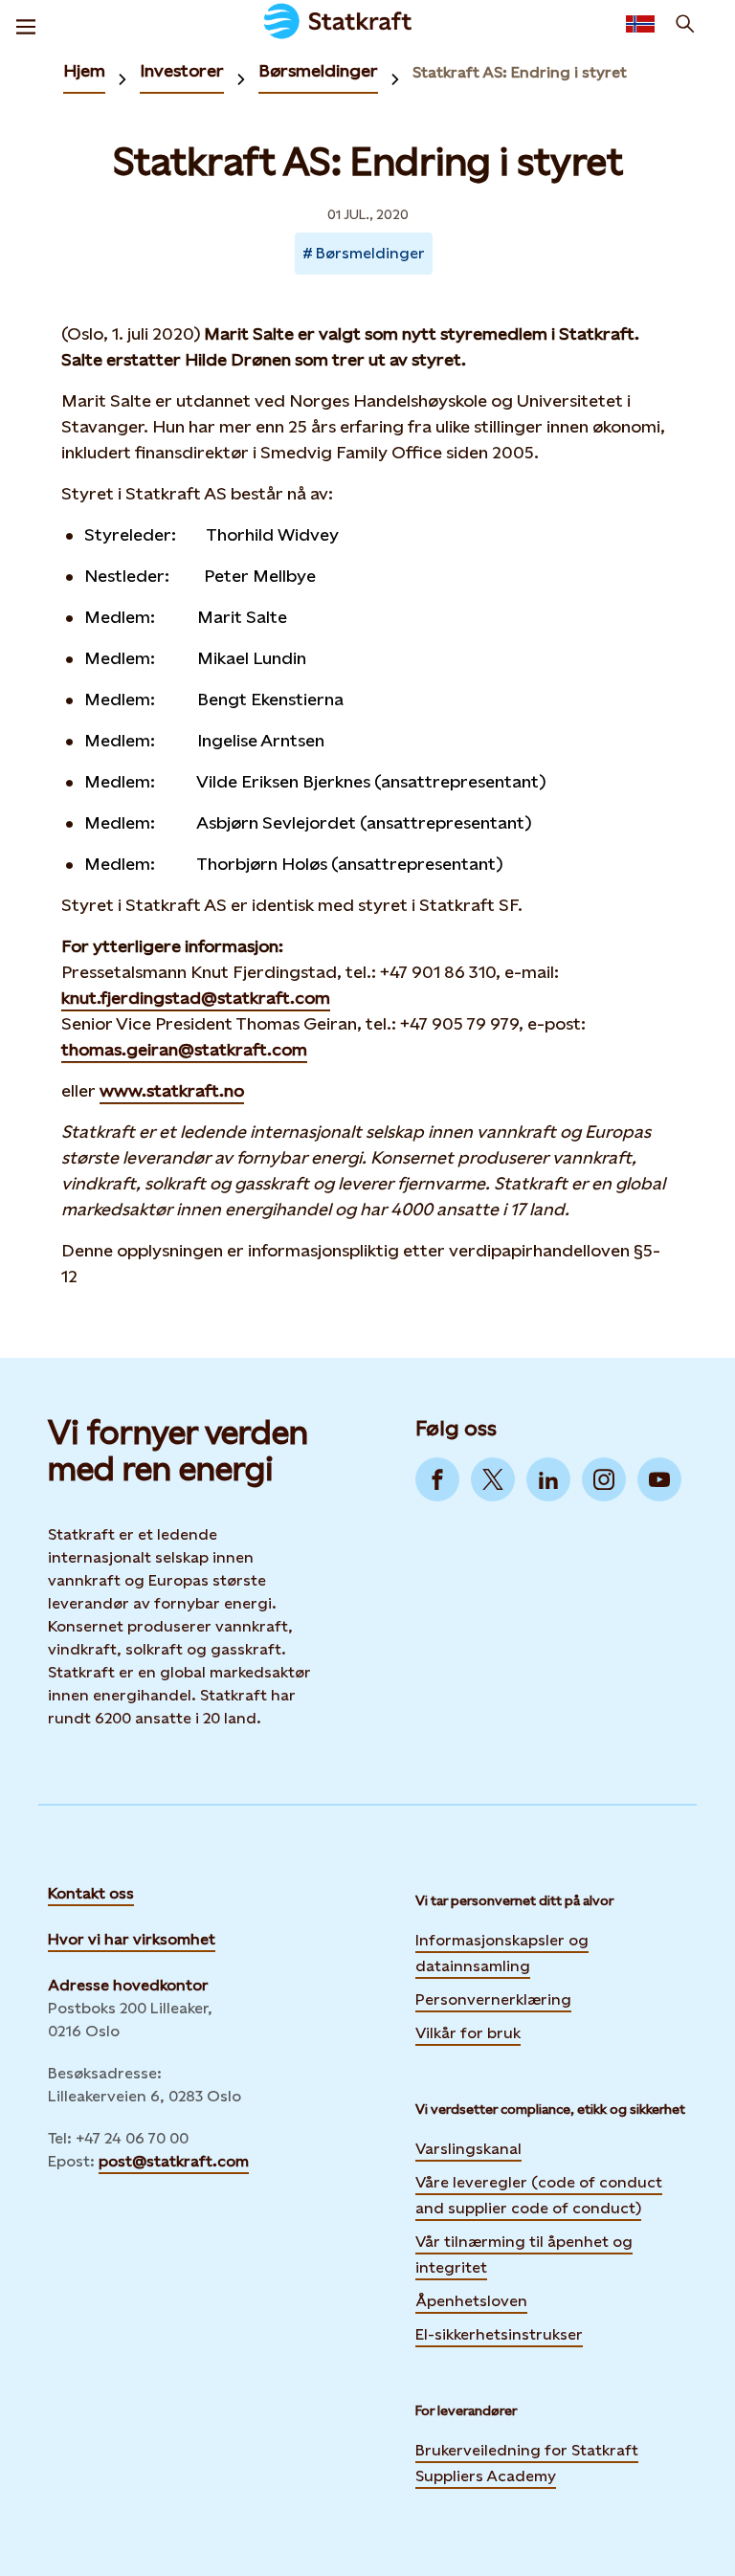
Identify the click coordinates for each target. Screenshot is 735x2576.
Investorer (182, 70)
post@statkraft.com (174, 2161)
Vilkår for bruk (468, 2033)
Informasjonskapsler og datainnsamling (502, 1953)
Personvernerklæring (493, 1998)
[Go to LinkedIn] (548, 1479)
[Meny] (26, 24)
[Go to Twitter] (493, 1479)
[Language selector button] (640, 24)
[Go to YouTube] (659, 1479)
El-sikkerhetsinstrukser (499, 2334)
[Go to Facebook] (437, 1479)
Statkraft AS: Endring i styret (520, 72)
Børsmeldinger (318, 70)
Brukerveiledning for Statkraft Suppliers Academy (527, 2463)
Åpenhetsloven (471, 2301)
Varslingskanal (468, 2149)
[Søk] (685, 24)
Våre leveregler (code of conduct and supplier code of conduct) (539, 2195)
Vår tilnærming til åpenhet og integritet (524, 2254)
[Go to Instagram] (604, 1479)
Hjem (84, 70)
